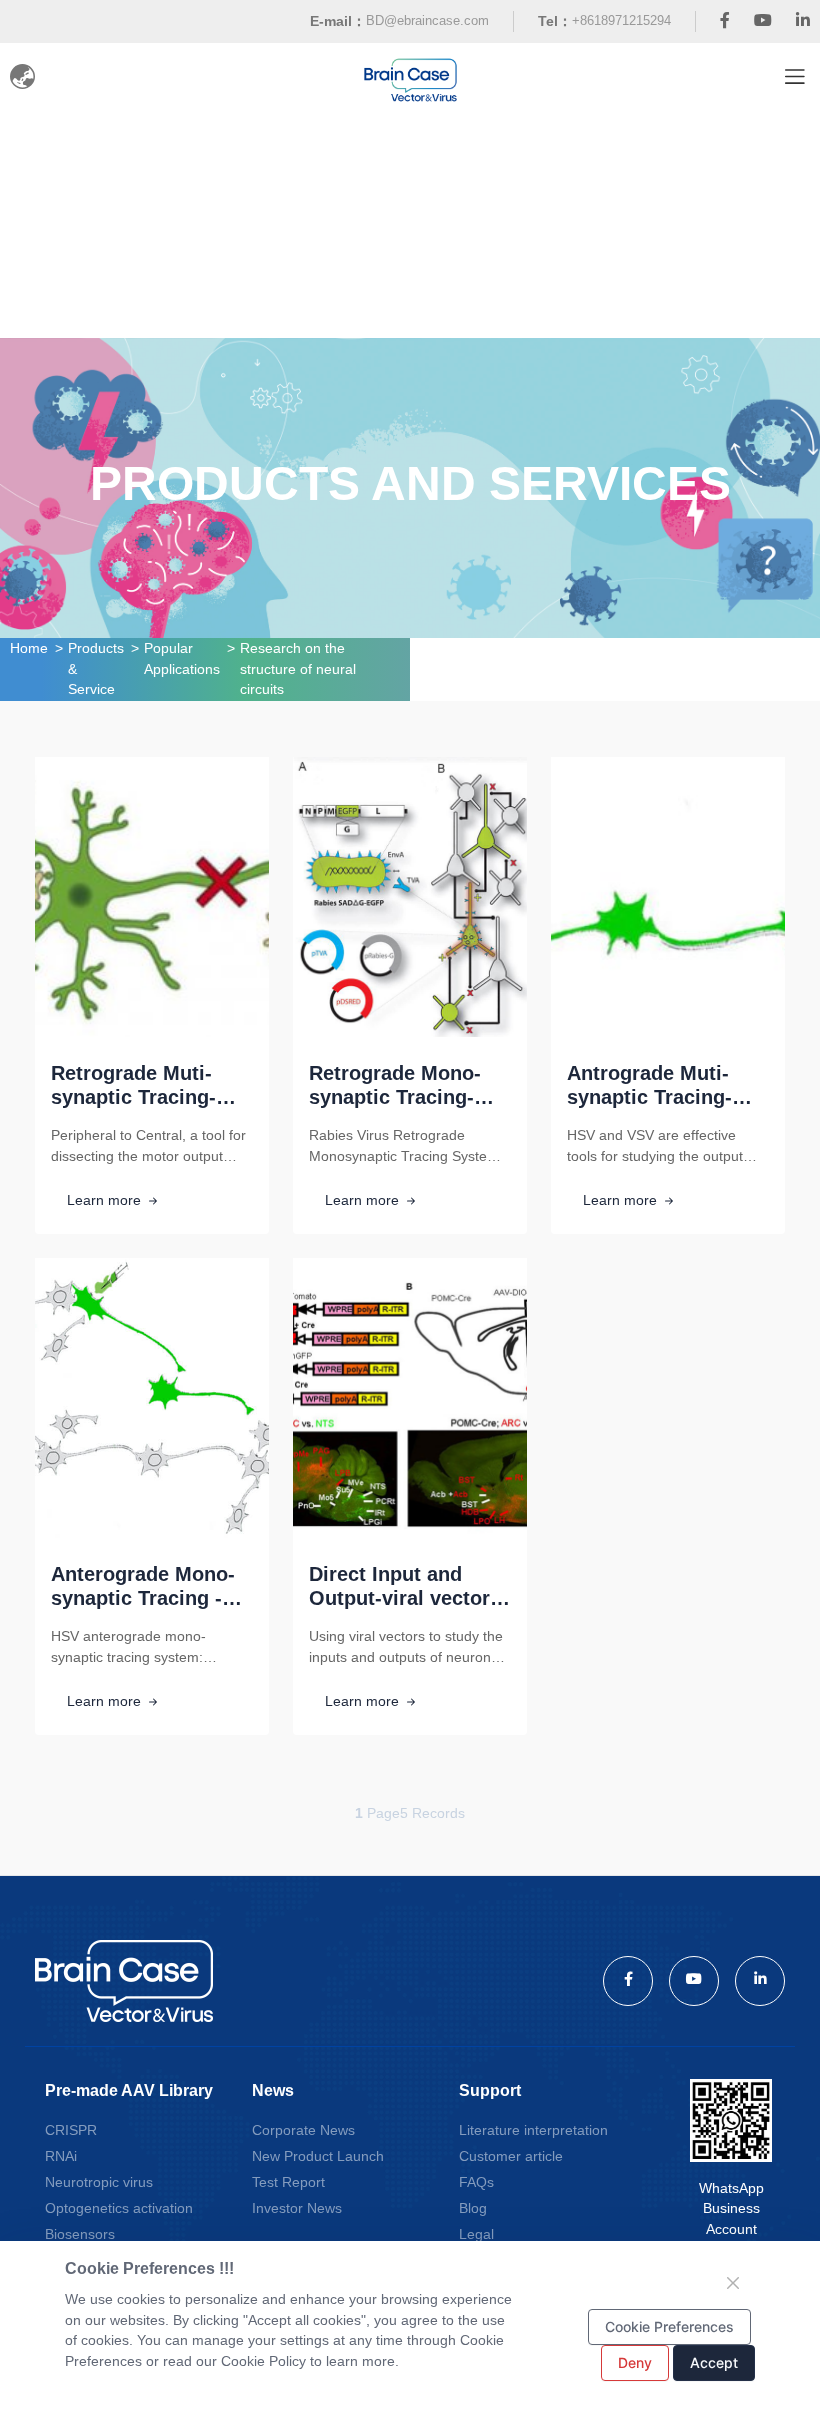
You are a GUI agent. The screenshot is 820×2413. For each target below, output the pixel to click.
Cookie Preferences (669, 2326)
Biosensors (80, 2234)
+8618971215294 (621, 20)
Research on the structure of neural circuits (298, 668)
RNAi (61, 2156)
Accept (714, 2362)
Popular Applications (182, 658)
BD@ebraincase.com (427, 20)
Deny (635, 2362)
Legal (476, 2234)
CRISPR (71, 2130)
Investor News (297, 2208)
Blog (473, 2208)
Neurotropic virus (99, 2182)
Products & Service (96, 668)
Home (29, 648)
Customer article (511, 2156)
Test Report (288, 2182)
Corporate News (303, 2130)
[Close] (733, 2283)
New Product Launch (318, 2156)
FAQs (476, 2182)
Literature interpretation (533, 2130)
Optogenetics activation (119, 2208)
